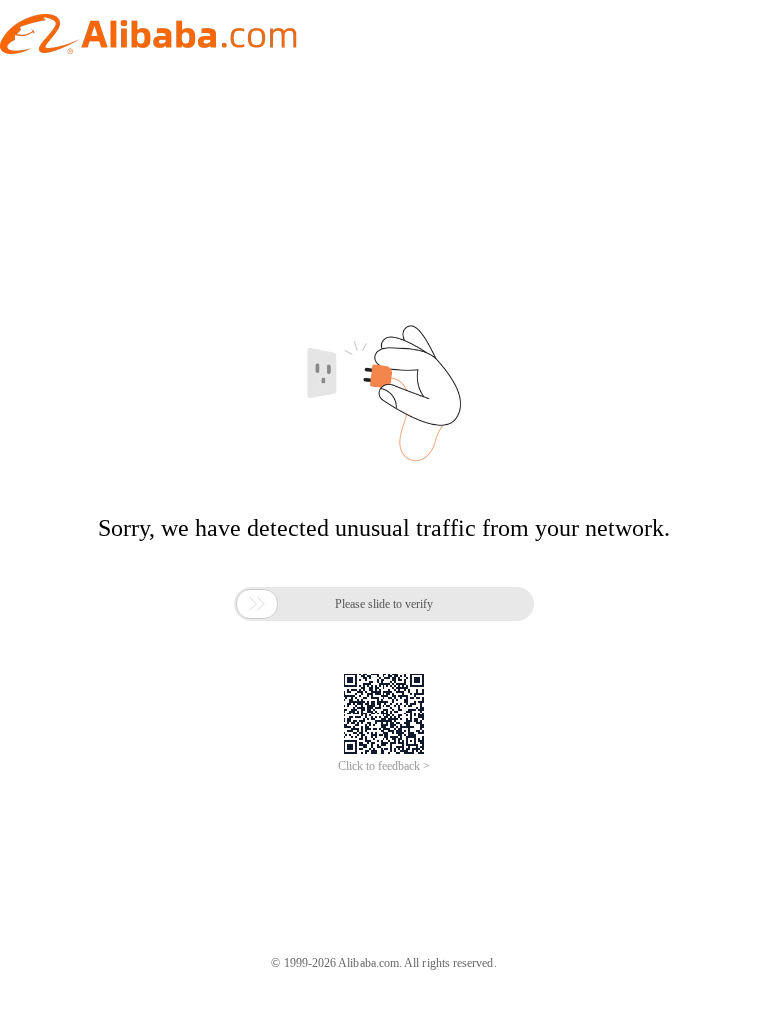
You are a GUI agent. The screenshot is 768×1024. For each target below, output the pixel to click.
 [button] (257, 604)
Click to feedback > (384, 766)
